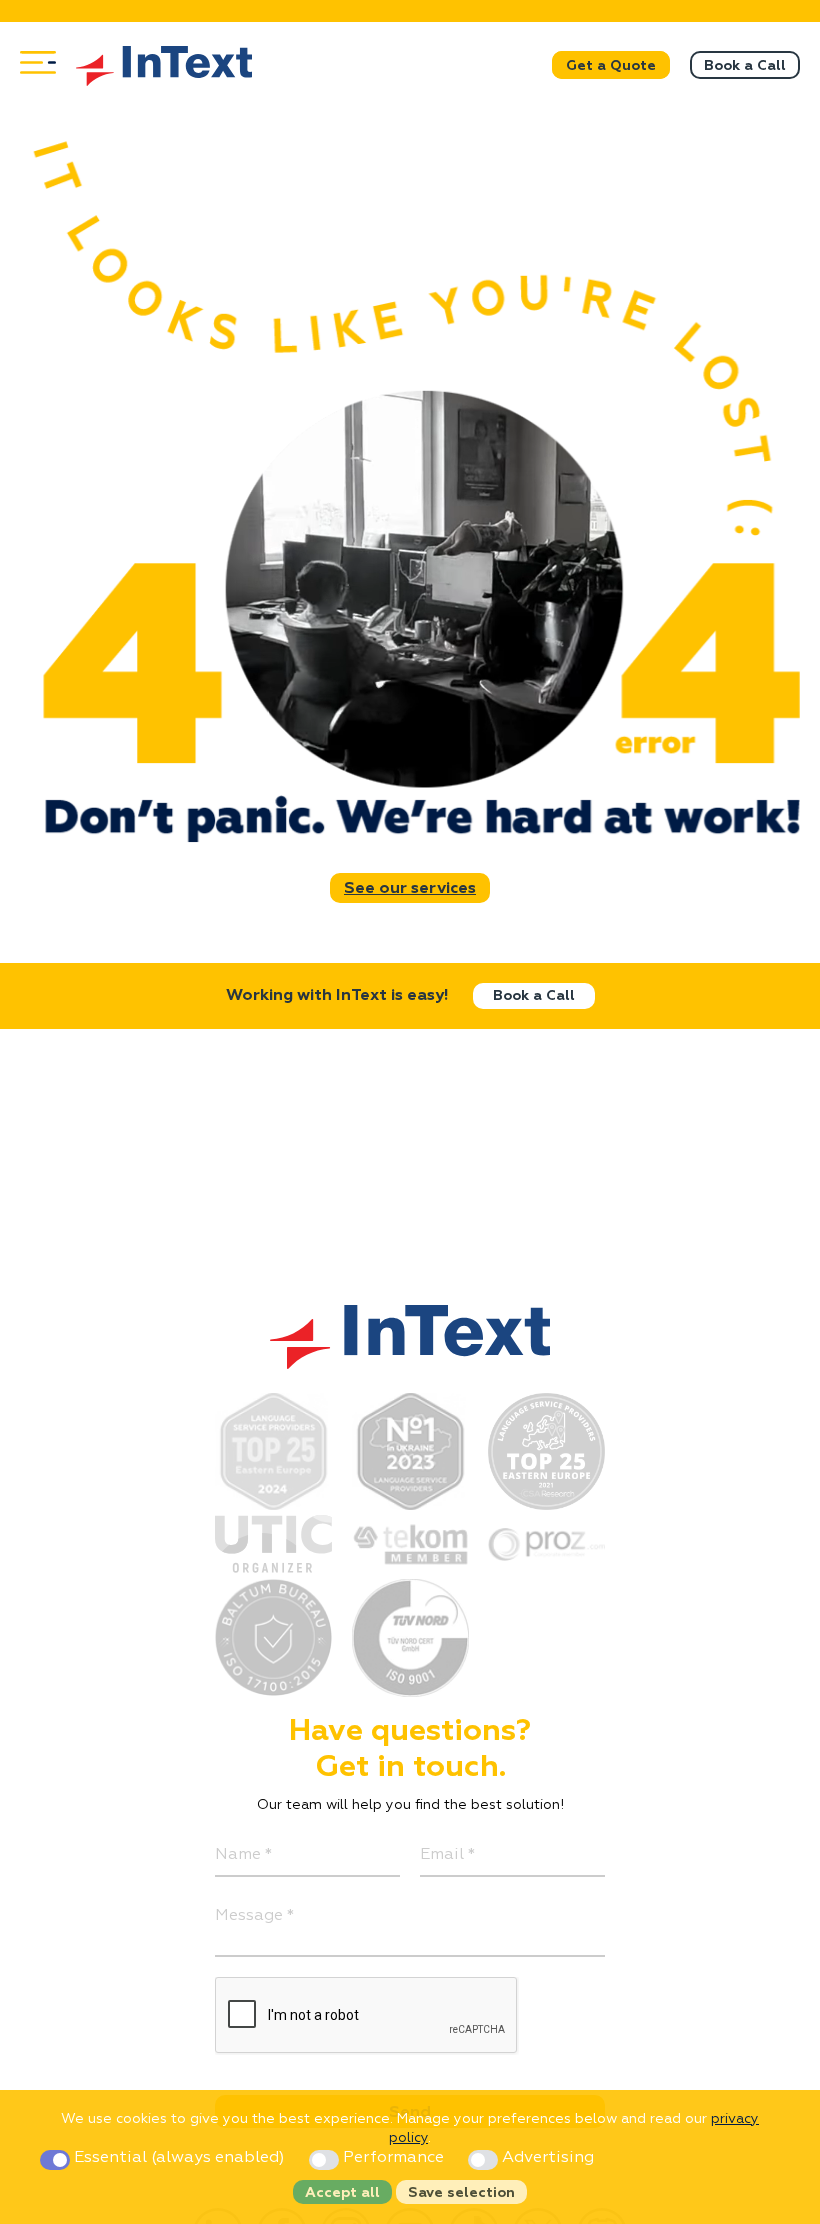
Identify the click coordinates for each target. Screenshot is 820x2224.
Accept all (342, 2193)
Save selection (461, 2193)
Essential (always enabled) (179, 2158)
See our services (410, 889)
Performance (393, 2158)
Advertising (546, 2158)
